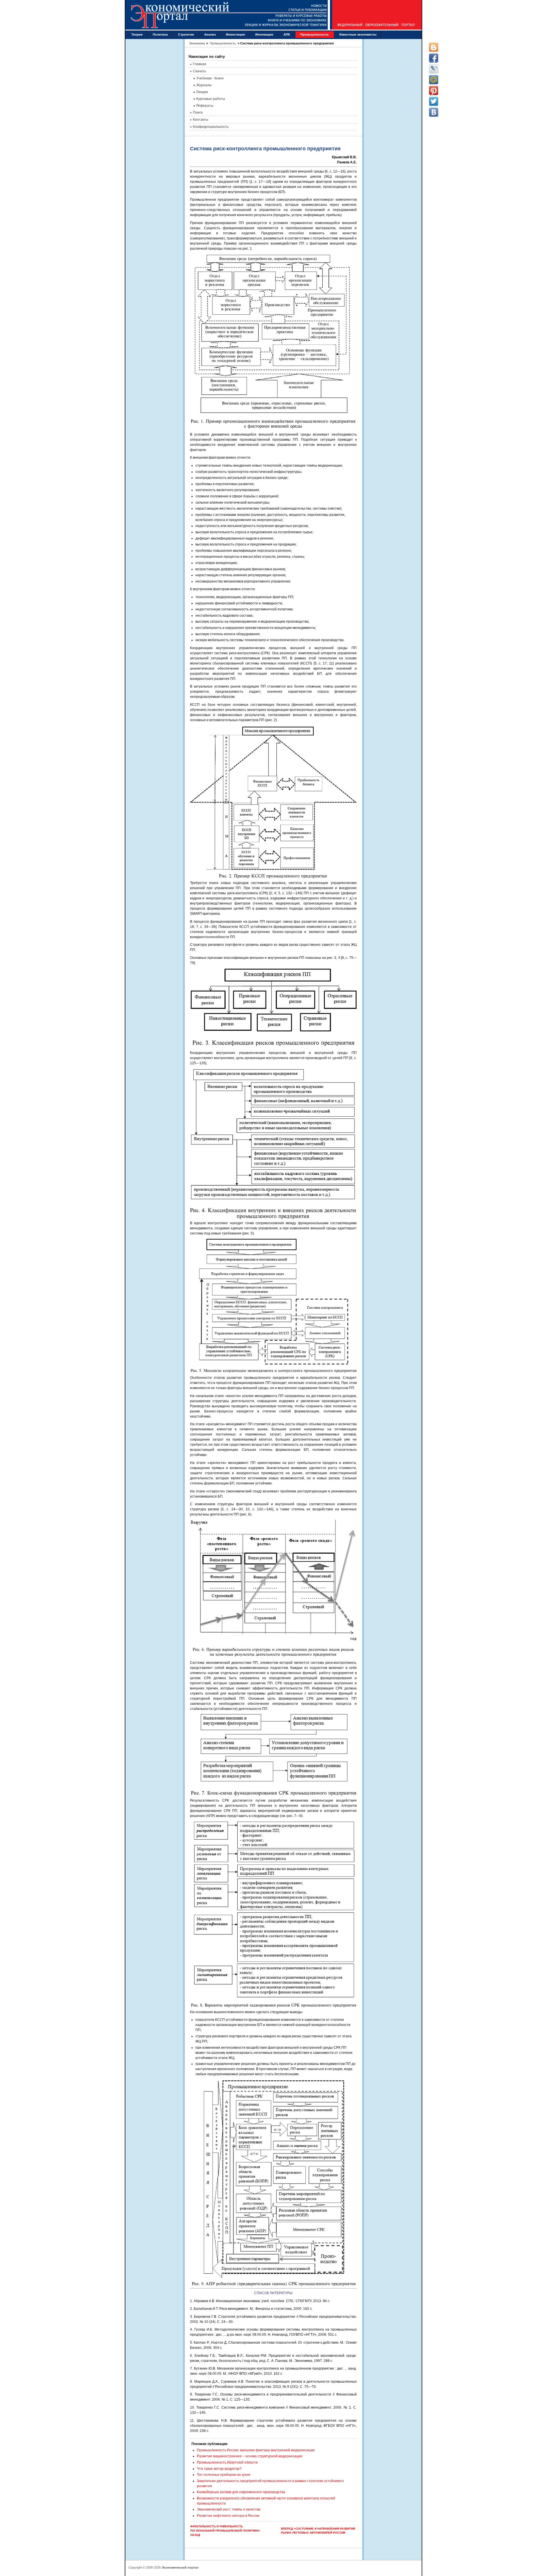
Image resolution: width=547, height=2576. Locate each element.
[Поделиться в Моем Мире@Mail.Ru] (434, 80)
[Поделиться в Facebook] (434, 58)
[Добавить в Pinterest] (434, 91)
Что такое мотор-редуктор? (219, 2469)
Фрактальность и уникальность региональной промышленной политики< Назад (225, 2530)
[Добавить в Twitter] (434, 101)
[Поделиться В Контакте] (434, 112)
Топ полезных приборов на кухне (224, 2475)
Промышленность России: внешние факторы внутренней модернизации (256, 2450)
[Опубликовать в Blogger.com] (434, 47)
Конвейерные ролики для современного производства (241, 2492)
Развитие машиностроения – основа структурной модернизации (250, 2456)
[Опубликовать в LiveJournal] (434, 69)
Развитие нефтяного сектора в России (228, 2516)
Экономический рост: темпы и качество (229, 2509)
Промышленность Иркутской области (227, 2462)
